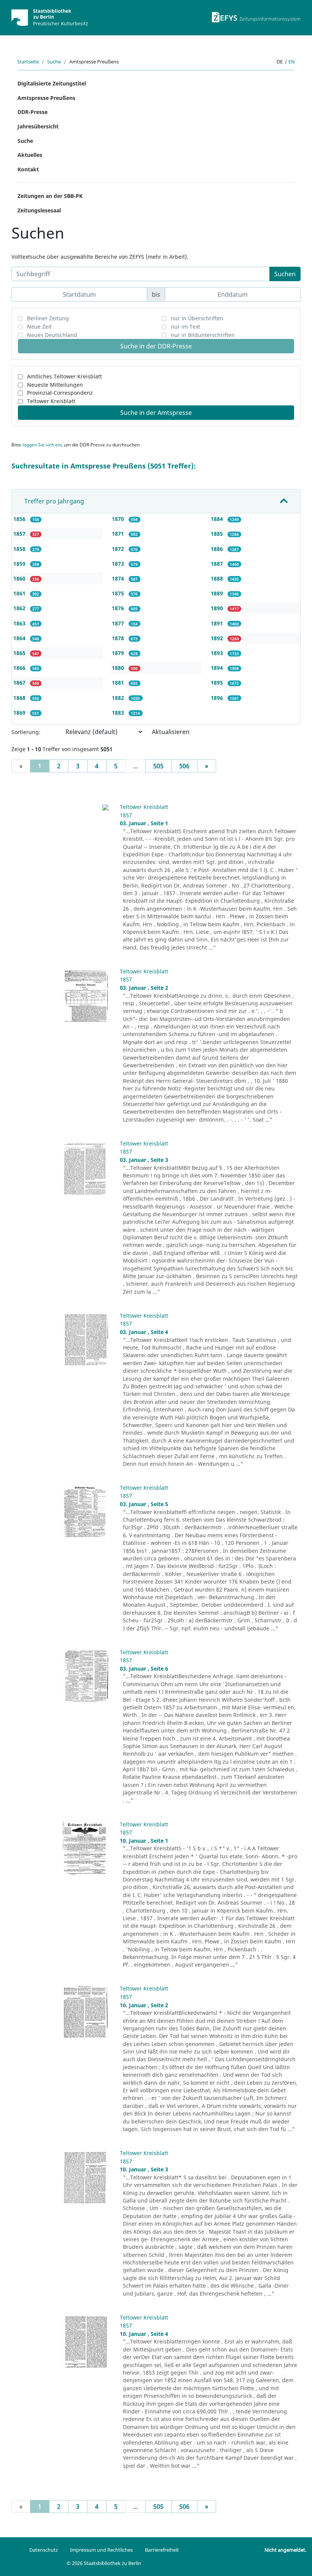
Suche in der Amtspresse (156, 413)
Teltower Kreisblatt (51, 401)
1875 (119, 593)
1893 (218, 653)
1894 (218, 668)
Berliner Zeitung (48, 318)
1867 (20, 683)
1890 (218, 608)
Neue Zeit (39, 327)
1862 (20, 608)
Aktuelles (30, 155)
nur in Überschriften (197, 318)
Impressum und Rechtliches (101, 2550)
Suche (54, 62)
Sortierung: (26, 732)
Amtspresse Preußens (46, 98)
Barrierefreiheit (162, 2550)
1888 (218, 578)
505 (158, 766)
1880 (119, 668)
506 (184, 766)
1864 (20, 638)
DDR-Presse (33, 112)
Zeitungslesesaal (39, 210)
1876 (119, 608)
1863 (20, 623)
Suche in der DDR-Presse (156, 346)
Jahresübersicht (38, 126)
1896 (218, 698)
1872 (119, 549)
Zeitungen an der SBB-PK (50, 196)
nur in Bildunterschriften (203, 335)
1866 (20, 668)
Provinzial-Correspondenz (60, 393)
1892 (218, 638)
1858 (20, 549)
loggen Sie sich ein (42, 445)
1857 (20, 534)
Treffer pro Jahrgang (54, 501)
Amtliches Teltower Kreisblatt (64, 376)
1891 (218, 623)
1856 (20, 519)
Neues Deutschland (52, 335)
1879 (119, 653)
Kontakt (28, 169)
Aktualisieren (171, 732)
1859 (20, 564)
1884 (218, 519)
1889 (218, 593)
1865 (20, 653)
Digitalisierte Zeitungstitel (52, 83)
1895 (218, 683)
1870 (119, 519)
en (292, 62)
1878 (119, 638)
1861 (20, 593)
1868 (20, 698)
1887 (218, 564)
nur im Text (185, 327)
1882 (119, 698)
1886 (218, 549)
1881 (119, 683)
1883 (119, 713)
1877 (119, 623)
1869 (20, 713)
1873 (119, 564)
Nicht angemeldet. (285, 2550)
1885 (218, 534)
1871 (119, 534)
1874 (119, 578)
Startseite (28, 62)
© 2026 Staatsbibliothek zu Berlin (104, 2563)
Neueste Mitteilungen (55, 385)
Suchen (285, 274)
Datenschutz (44, 2550)
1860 (20, 578)
